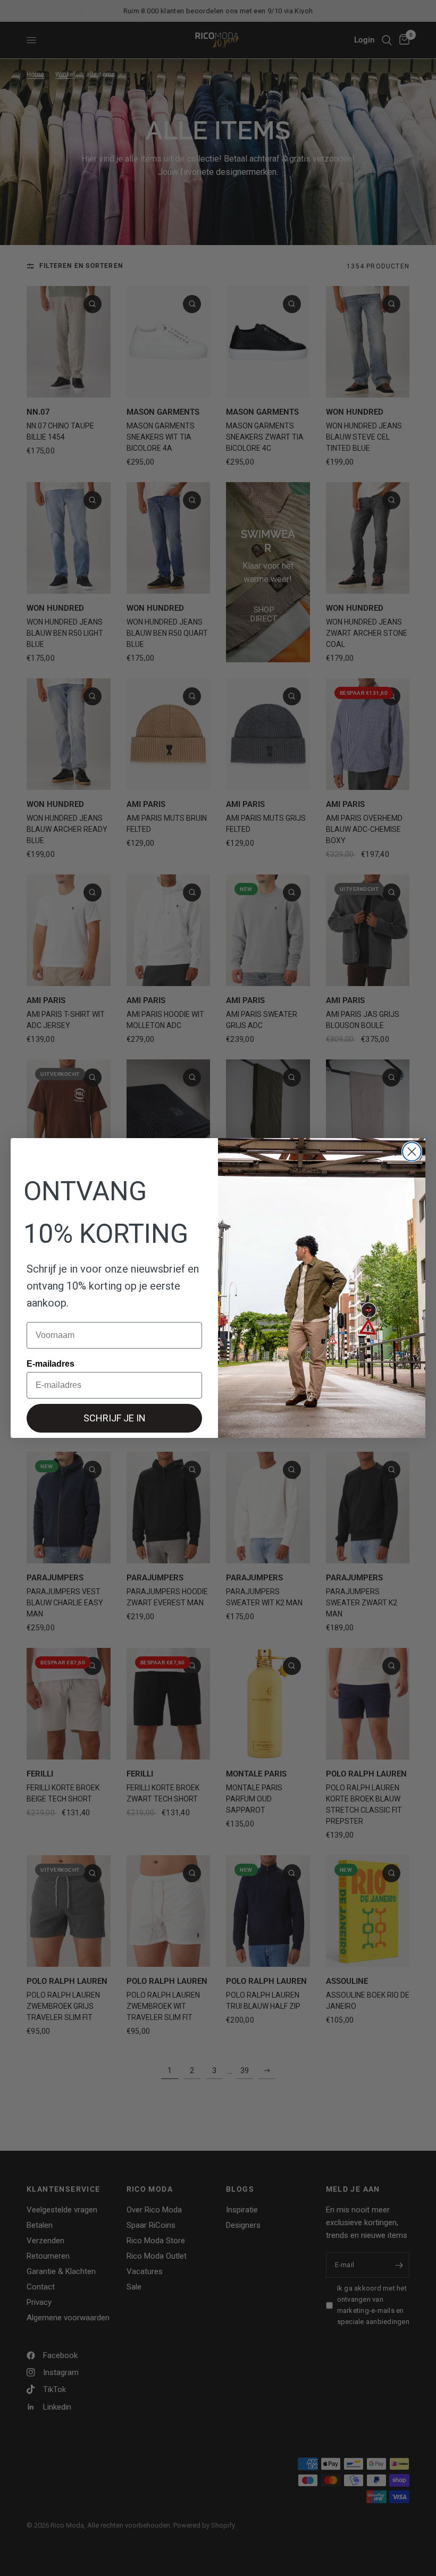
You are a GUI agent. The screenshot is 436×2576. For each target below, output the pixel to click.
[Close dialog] (412, 1152)
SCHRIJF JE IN (115, 1418)
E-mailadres (51, 1364)
